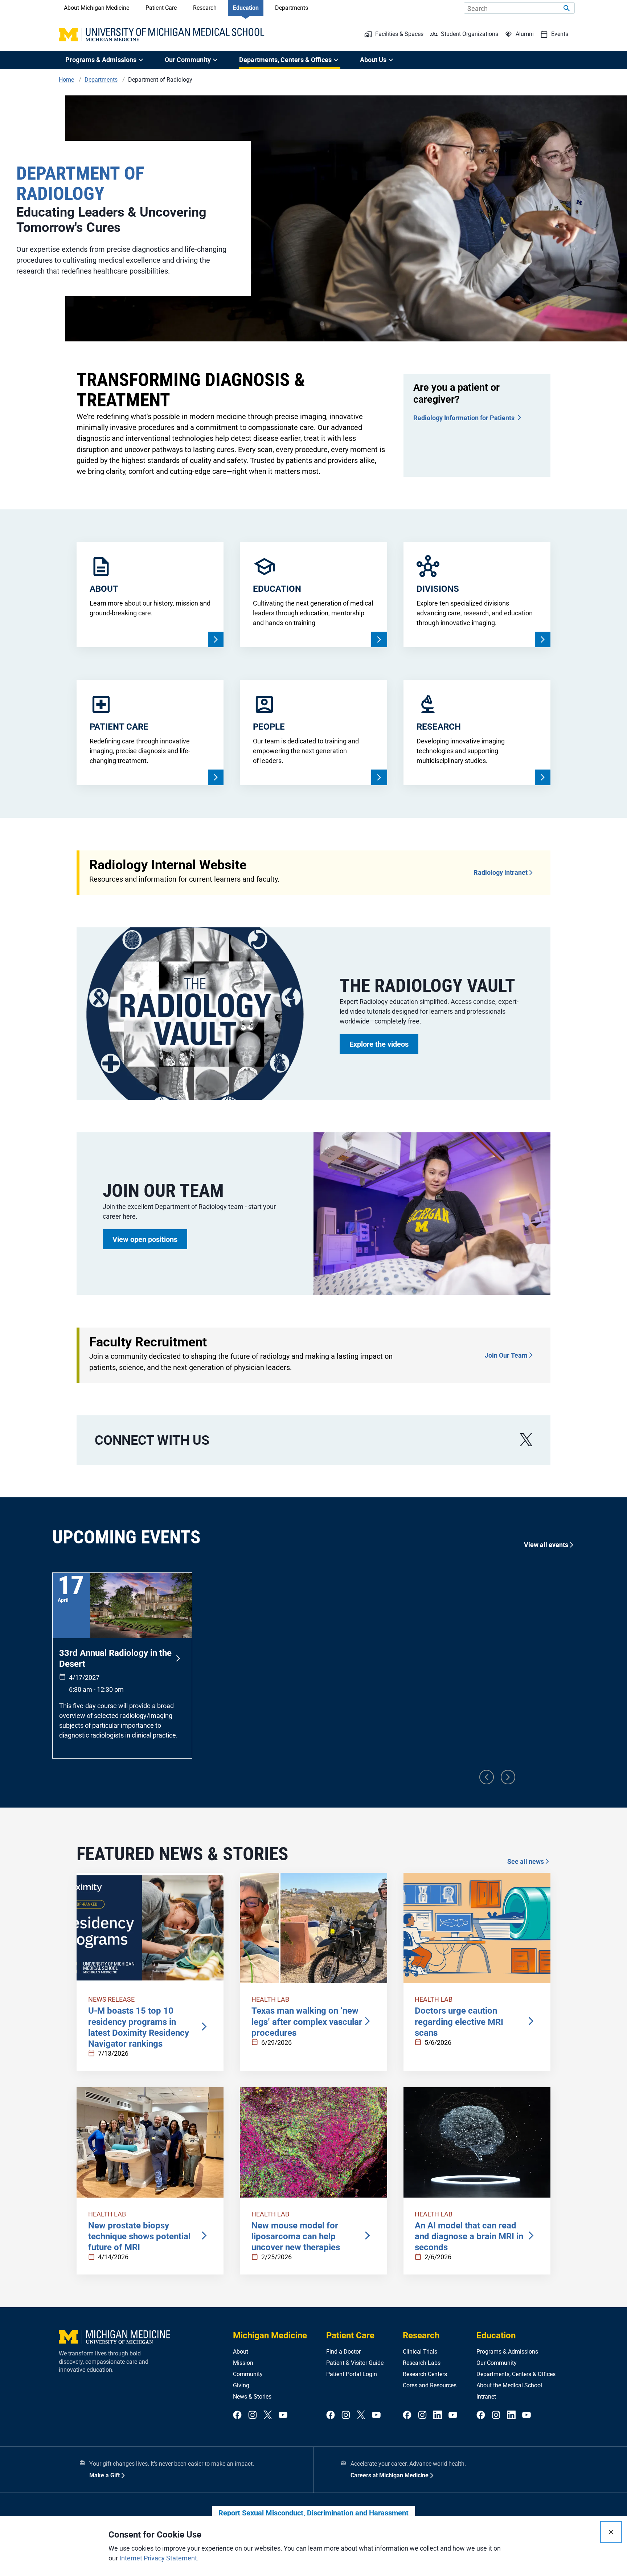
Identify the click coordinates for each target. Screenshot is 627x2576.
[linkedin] (438, 2415)
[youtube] (283, 2415)
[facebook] (237, 2415)
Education (246, 8)
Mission (243, 2363)
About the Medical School (509, 2385)
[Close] (611, 2532)
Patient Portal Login (352, 2374)
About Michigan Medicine (97, 8)
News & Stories (252, 2397)
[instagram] (253, 2415)
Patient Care (161, 8)
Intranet (486, 2397)
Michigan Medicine (270, 2335)
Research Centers (425, 2374)
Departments (292, 8)
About (241, 2352)
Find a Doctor (343, 2352)
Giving (241, 2385)
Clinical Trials (420, 2352)
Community (248, 2374)
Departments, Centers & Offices (516, 2374)
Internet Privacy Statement (158, 2558)
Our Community (497, 2363)
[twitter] (268, 2415)
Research (205, 8)
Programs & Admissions (507, 2352)
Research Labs (422, 2363)
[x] (526, 1440)
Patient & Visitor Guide (355, 2363)
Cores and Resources (430, 2385)
